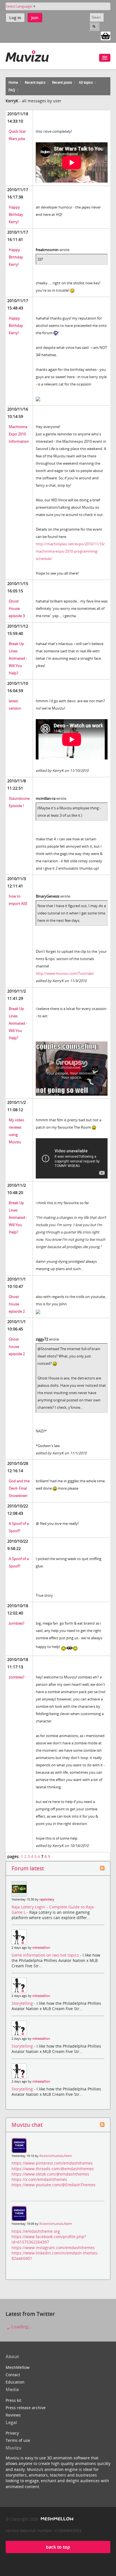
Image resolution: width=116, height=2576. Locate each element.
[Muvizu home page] (27, 55)
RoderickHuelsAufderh (56, 2156)
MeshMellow (18, 2367)
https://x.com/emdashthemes (39, 2179)
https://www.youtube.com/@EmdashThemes (53, 2185)
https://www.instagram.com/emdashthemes (53, 2248)
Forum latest (28, 1868)
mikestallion (41, 1948)
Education (15, 2382)
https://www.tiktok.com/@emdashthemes (50, 2174)
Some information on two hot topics (46, 1955)
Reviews (13, 2415)
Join (35, 18)
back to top (58, 2547)
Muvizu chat (27, 2125)
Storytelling (23, 2003)
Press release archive (26, 2408)
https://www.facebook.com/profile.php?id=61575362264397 (49, 2239)
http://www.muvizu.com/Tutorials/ (65, 973)
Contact (13, 2375)
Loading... (21, 2327)
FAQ (12, 90)
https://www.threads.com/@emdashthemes (53, 2169)
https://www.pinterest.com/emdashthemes (52, 2163)
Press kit (14, 2400)
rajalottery (47, 1899)
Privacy (12, 2433)
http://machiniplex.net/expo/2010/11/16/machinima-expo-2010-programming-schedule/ (70, 551)
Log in (15, 18)
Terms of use (18, 2440)
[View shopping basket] (106, 36)
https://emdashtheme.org (36, 2231)
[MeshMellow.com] (56, 2519)
